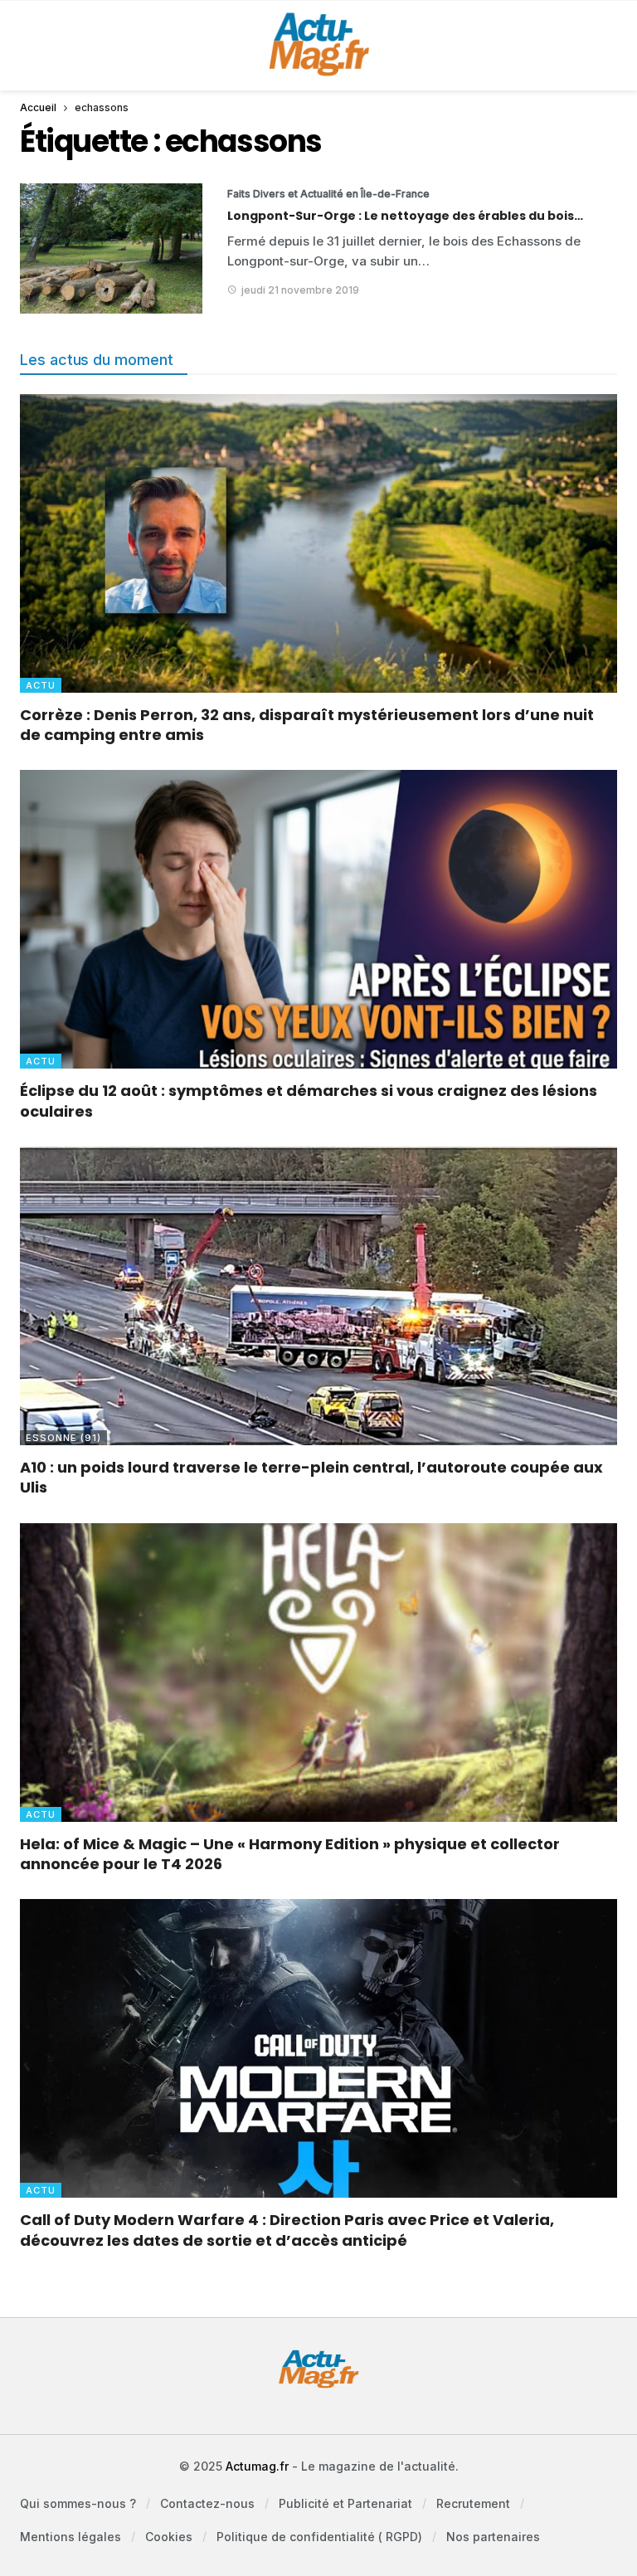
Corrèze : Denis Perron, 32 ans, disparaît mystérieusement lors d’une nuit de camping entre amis (307, 725)
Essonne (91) (63, 1438)
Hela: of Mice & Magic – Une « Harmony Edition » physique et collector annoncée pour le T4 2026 (290, 1854)
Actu (41, 685)
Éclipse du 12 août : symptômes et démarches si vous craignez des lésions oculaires (309, 1101)
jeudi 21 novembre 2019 (300, 290)
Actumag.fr (257, 2466)
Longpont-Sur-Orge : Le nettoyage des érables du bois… (405, 216)
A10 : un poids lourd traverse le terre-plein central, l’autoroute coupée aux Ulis (311, 1477)
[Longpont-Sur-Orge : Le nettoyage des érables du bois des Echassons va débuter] (111, 248)
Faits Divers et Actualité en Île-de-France (289, 194)
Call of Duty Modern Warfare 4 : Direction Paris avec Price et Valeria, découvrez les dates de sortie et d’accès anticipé (287, 2230)
